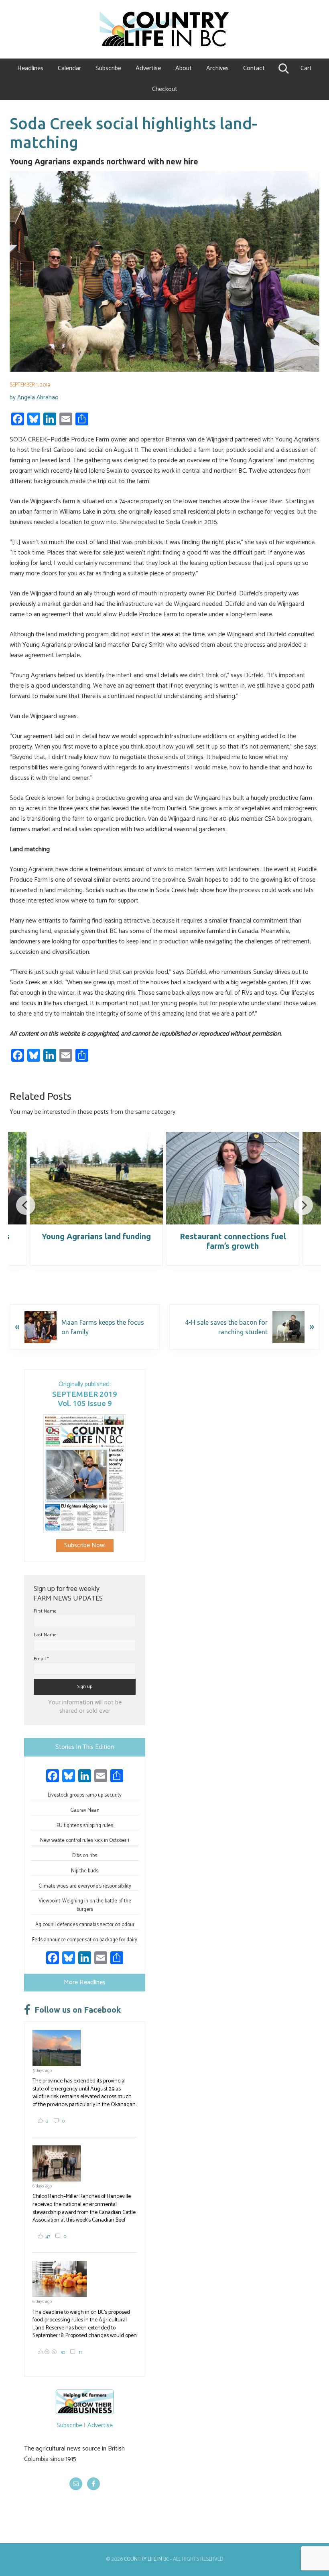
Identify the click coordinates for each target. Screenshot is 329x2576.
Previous (26, 1205)
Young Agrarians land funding (96, 1236)
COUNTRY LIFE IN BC (146, 2559)
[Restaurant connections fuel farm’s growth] (233, 1178)
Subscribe (69, 2425)
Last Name (45, 1635)
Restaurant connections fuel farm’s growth (233, 1241)
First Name (45, 1611)
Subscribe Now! (85, 1545)
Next (303, 1205)
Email (41, 1659)
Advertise (100, 2425)
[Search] (283, 69)
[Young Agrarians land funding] (96, 1178)
